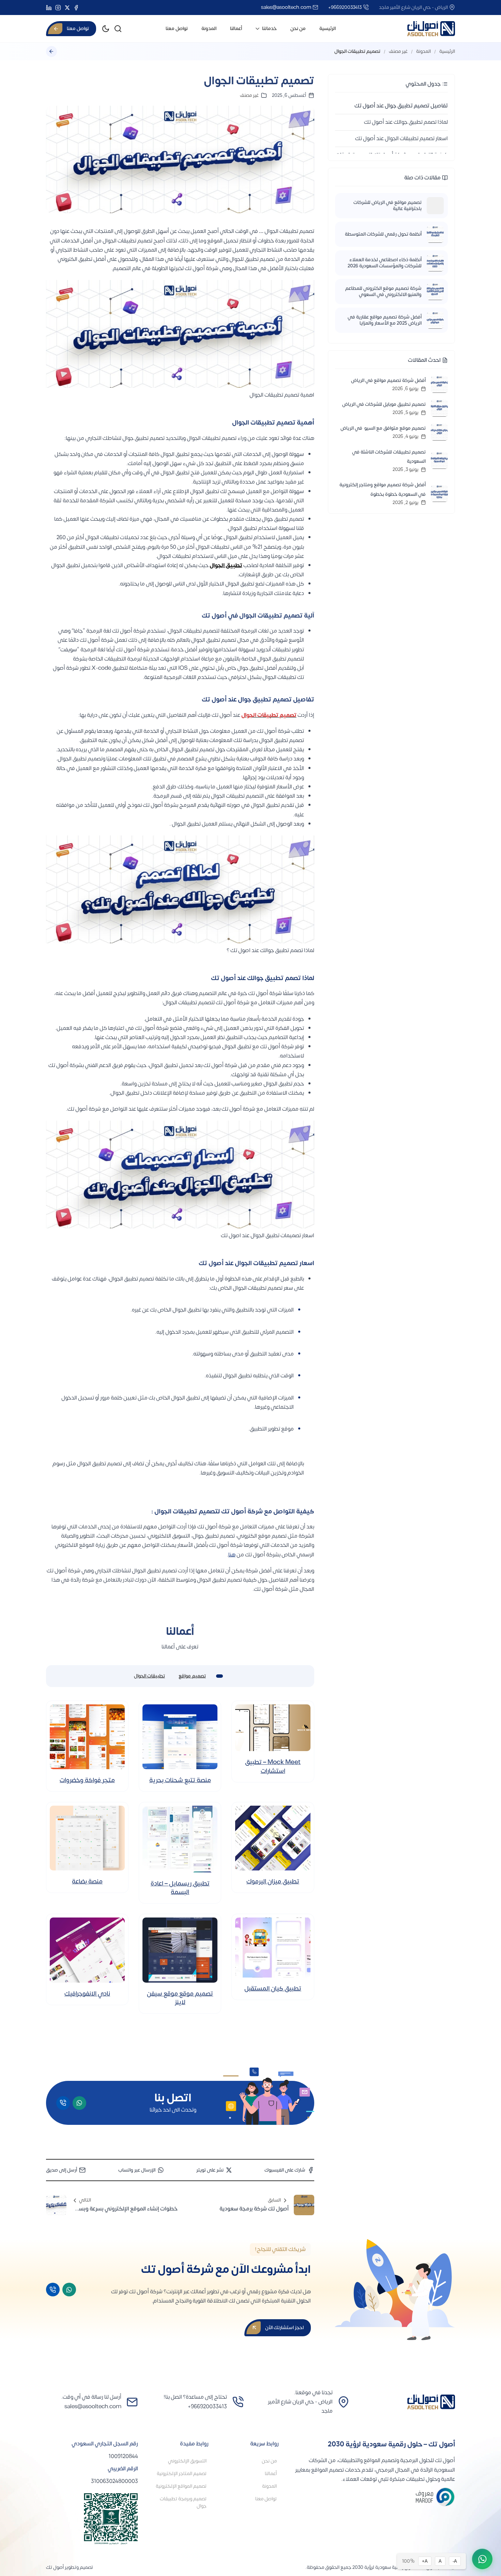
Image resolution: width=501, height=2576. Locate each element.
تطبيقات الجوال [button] (149, 1676)
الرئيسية (328, 28)
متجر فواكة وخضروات (87, 1780)
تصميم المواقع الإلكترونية (181, 2486)
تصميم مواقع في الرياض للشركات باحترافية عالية (388, 206)
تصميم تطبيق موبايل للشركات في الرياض (384, 404)
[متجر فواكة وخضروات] (87, 1737)
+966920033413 (345, 7)
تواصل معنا (177, 28)
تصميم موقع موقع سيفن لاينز (180, 1998)
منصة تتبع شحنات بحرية (180, 1780)
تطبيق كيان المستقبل (273, 1989)
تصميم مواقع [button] (192, 1676)
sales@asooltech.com (286, 7)
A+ (425, 2561)
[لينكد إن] (49, 8)
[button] (118, 29)
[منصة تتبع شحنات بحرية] (180, 1737)
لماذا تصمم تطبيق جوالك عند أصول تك (406, 122)
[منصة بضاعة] (87, 1838)
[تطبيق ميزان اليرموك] (273, 1838)
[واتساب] (79, 2103)
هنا (232, 1555)
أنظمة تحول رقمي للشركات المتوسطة (383, 234)
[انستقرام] (58, 8)
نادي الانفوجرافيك (87, 1994)
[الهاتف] (63, 2103)
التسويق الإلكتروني (187, 2461)
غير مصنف (398, 51)
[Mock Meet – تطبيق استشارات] (273, 1728)
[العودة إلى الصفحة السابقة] (51, 51)
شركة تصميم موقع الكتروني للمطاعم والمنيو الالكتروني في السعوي (383, 292)
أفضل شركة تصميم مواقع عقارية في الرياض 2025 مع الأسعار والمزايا (385, 320)
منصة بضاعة (87, 1882)
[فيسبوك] (76, 8)
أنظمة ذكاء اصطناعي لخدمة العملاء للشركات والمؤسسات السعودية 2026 (385, 263)
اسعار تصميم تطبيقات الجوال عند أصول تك (401, 138)
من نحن (298, 28)
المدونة (209, 28)
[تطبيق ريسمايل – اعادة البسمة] (180, 1839)
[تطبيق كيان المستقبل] (273, 1948)
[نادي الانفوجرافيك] (87, 1950)
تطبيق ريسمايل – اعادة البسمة (180, 1888)
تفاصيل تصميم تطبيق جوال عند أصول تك (401, 106)
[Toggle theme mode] (106, 29)
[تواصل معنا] (482, 2559)
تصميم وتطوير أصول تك (70, 2567)
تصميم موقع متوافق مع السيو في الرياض (383, 428)
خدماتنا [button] (269, 28)
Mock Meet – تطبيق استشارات (273, 1766)
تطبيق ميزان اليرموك (273, 1882)
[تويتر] (67, 8)
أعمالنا (236, 28)
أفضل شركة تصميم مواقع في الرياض (388, 380)
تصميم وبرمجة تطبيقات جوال (183, 2502)
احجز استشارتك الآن (284, 2328)
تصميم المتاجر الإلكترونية (182, 2474)
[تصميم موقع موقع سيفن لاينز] (180, 1950)
